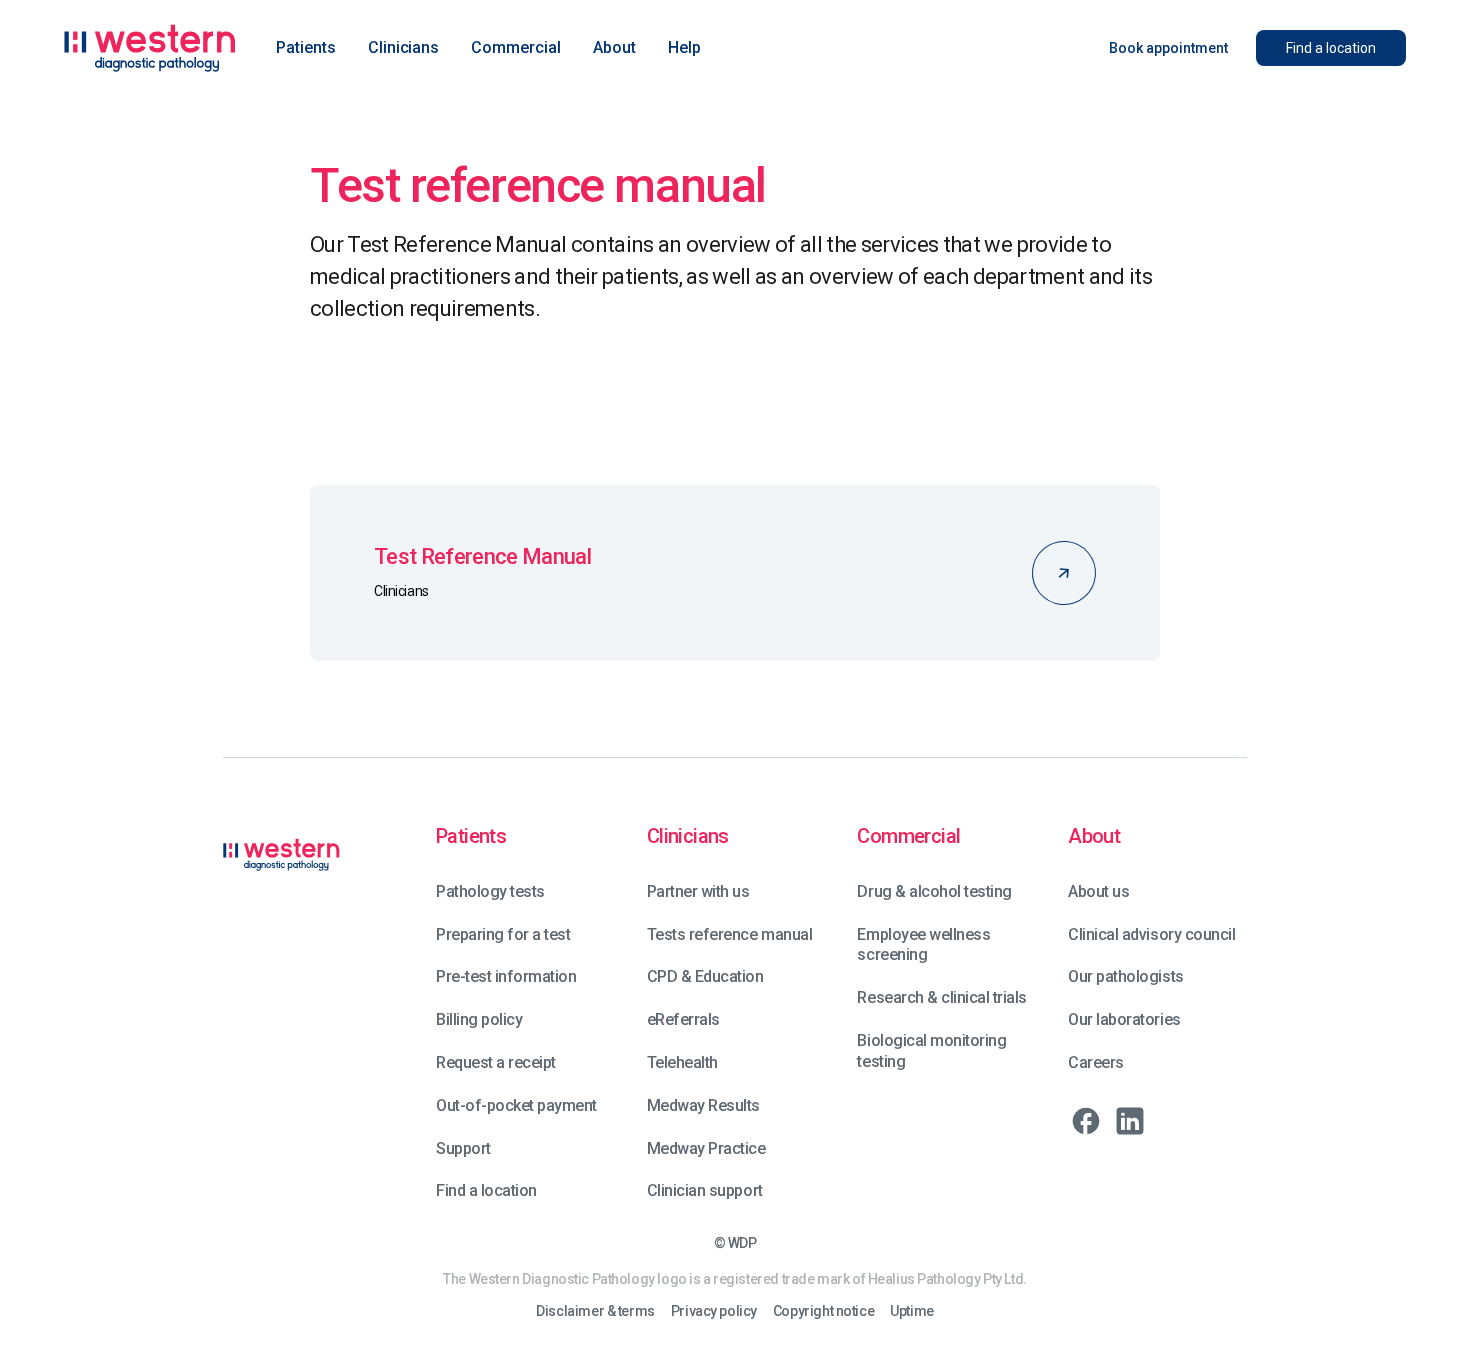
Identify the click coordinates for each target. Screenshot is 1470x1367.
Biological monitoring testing (931, 1051)
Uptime (911, 1311)
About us (1098, 891)
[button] (306, 48)
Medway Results (703, 1105)
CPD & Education (705, 976)
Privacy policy (714, 1311)
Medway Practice (706, 1148)
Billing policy (479, 1019)
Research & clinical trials (942, 997)
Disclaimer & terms (595, 1311)
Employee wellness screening (923, 945)
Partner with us (698, 891)
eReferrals (683, 1019)
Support (463, 1148)
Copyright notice (823, 1311)
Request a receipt (496, 1062)
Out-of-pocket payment (516, 1105)
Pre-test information (506, 976)
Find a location (486, 1190)
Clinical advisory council (1151, 934)
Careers (1096, 1062)
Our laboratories (1124, 1019)
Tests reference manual (729, 934)
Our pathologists (1125, 976)
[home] (150, 48)
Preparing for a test (503, 934)
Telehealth (682, 1062)
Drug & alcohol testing (934, 891)
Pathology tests (490, 891)
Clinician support (705, 1190)
